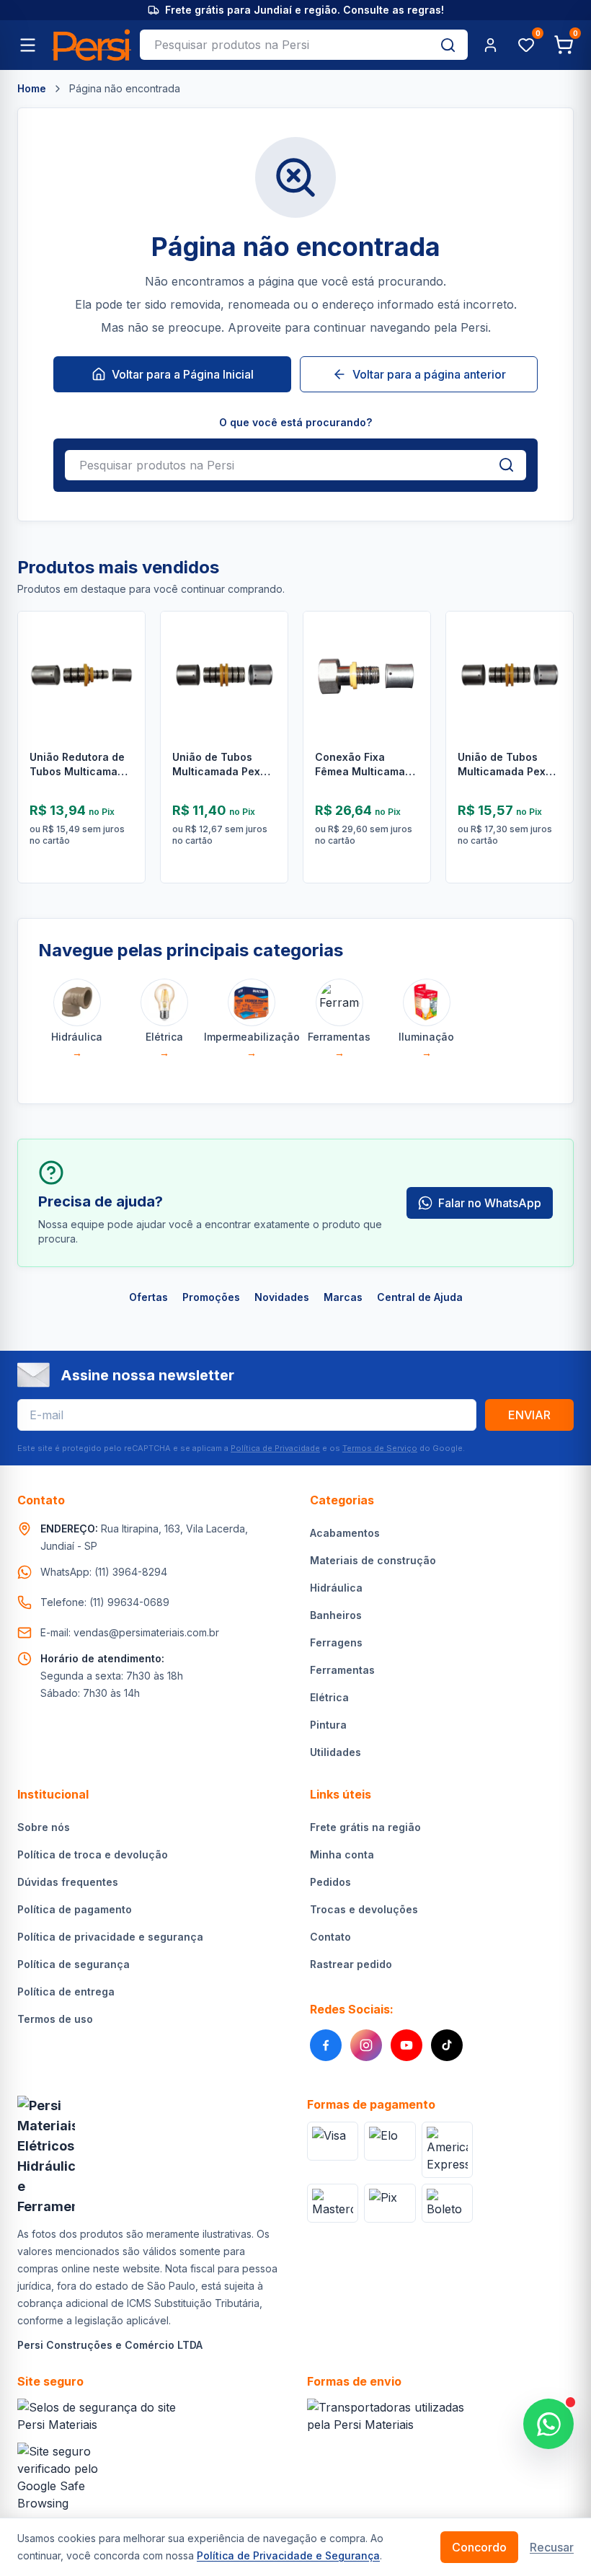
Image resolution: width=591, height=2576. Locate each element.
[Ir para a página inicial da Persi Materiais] (92, 45)
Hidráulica (336, 1588)
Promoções (211, 1297)
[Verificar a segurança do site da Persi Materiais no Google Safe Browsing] (66, 2477)
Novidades (282, 1297)
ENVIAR (529, 1415)
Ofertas (148, 1297)
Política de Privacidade (275, 1448)
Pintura (328, 1725)
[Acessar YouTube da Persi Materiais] (406, 2045)
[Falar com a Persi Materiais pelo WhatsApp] (548, 2424)
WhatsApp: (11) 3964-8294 (104, 1572)
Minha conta (342, 1854)
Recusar (552, 2547)
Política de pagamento (75, 1909)
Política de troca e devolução (93, 1854)
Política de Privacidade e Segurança (288, 2555)
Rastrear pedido (351, 1964)
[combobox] (284, 45)
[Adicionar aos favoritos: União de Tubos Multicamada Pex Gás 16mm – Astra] (266, 659)
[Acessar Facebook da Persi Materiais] (326, 2045)
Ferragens (336, 1642)
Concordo (479, 2547)
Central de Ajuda (420, 1297)
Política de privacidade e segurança (110, 1937)
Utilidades (336, 1752)
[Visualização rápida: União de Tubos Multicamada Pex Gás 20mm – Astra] (551, 697)
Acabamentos (345, 1533)
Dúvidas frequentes (68, 1882)
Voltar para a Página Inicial (183, 374)
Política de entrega (66, 1991)
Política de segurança (74, 1964)
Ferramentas (342, 1670)
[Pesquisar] (448, 45)
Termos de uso (55, 2019)
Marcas (343, 1297)
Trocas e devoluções (364, 1909)
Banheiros (336, 1615)
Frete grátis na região (365, 1827)
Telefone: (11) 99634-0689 (105, 1602)
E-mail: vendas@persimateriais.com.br (130, 1632)
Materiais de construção (373, 1560)
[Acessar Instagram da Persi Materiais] (366, 2045)
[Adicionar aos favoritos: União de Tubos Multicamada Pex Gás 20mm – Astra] (551, 659)
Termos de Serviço (380, 1448)
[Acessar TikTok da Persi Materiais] (447, 2045)
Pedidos (330, 1882)
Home (32, 88)
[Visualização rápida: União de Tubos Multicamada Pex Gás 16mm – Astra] (266, 697)
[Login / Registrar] (490, 45)
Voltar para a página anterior (429, 374)
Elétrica (329, 1697)
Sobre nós (44, 1827)
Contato (330, 1937)
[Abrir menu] (27, 45)
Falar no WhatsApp (490, 1203)
